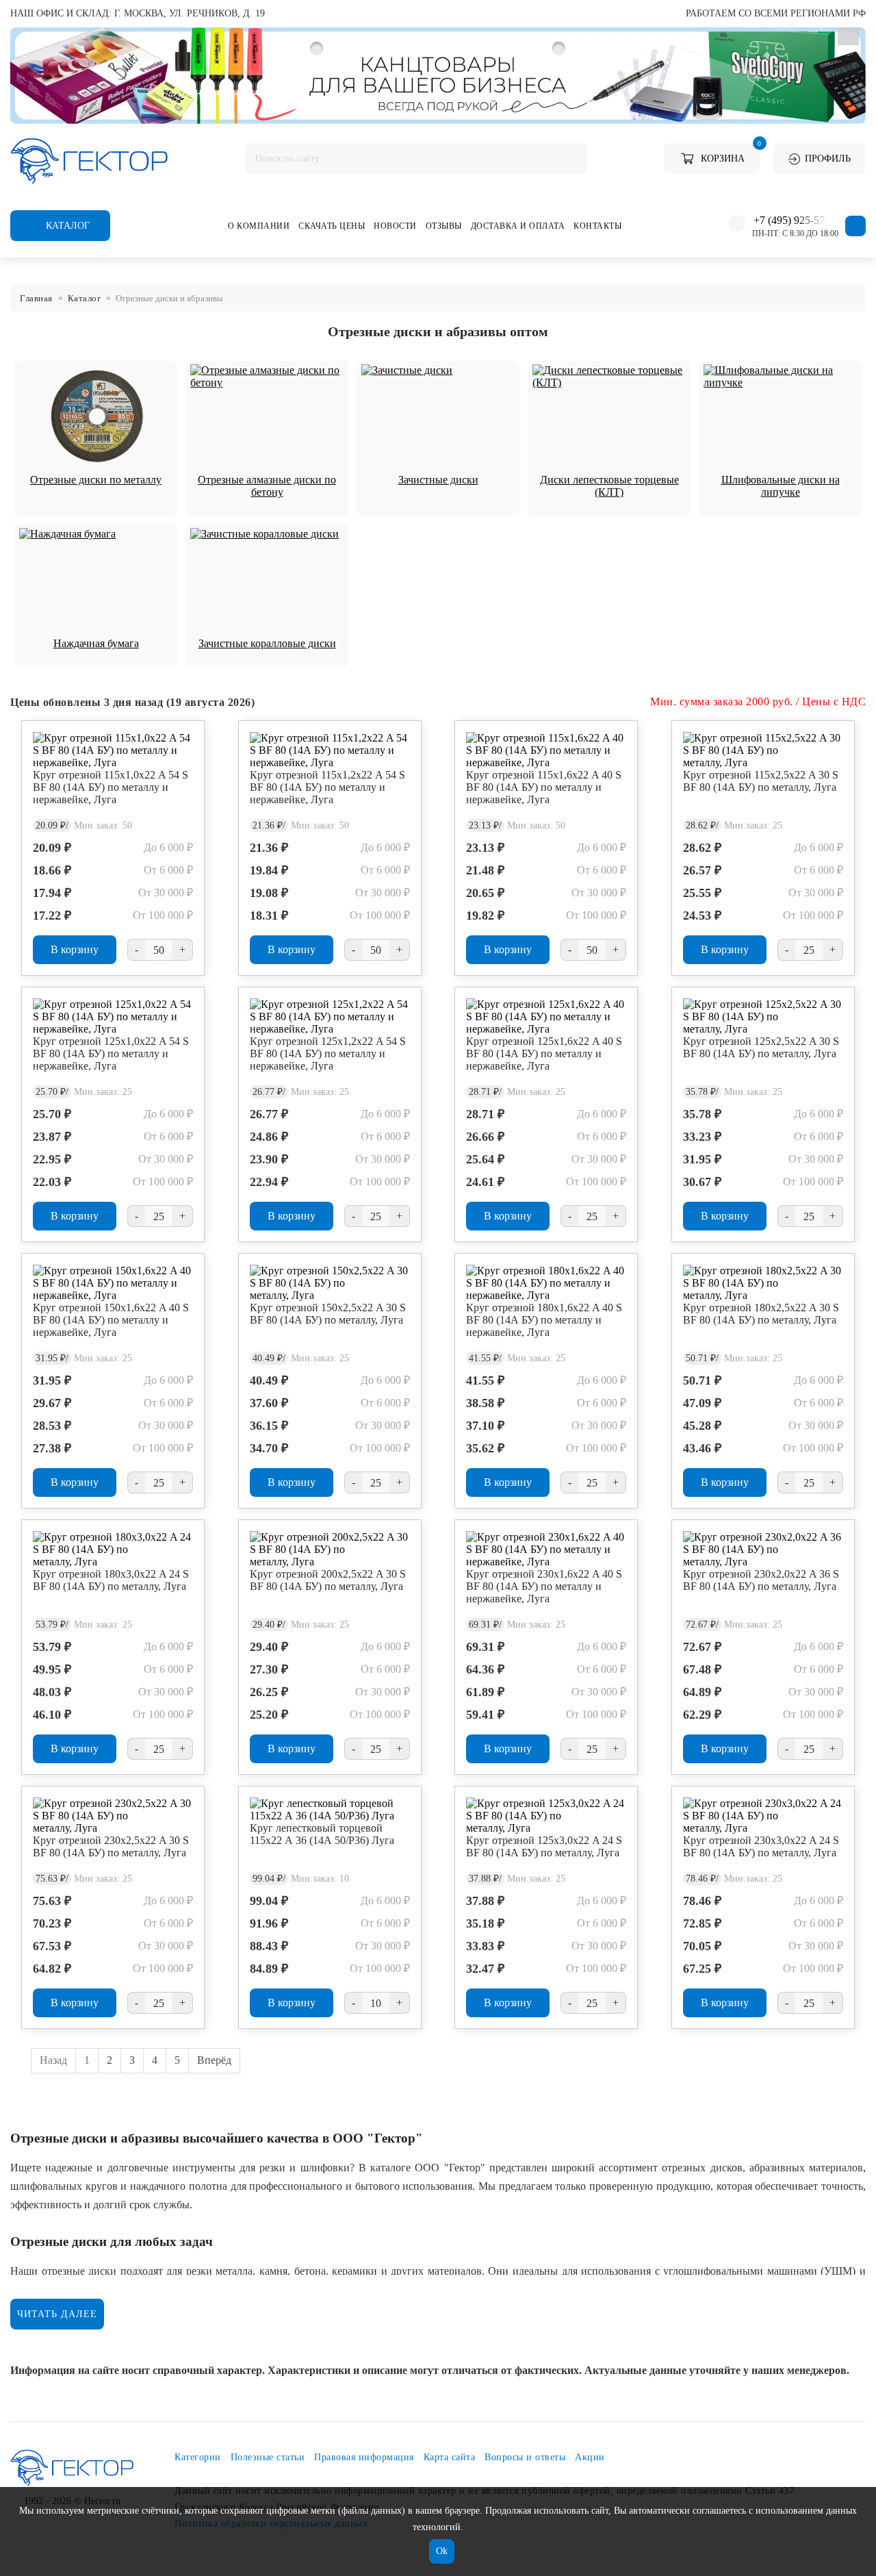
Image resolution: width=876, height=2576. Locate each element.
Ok (442, 2551)
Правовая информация (364, 2457)
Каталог (66, 226)
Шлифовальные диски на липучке (781, 486)
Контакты (597, 226)
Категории (198, 2457)
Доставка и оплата (518, 226)
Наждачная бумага (96, 643)
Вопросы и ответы (525, 2457)
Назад (53, 2060)
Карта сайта (450, 2457)
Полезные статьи (268, 2457)
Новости (395, 226)
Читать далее (57, 2314)
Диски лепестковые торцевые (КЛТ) (609, 486)
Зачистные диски (438, 480)
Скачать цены (332, 226)
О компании (259, 226)
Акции (590, 2457)
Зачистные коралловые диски (267, 643)
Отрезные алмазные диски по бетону (267, 486)
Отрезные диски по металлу (96, 480)
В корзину (75, 949)
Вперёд (214, 2060)
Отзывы (444, 226)
